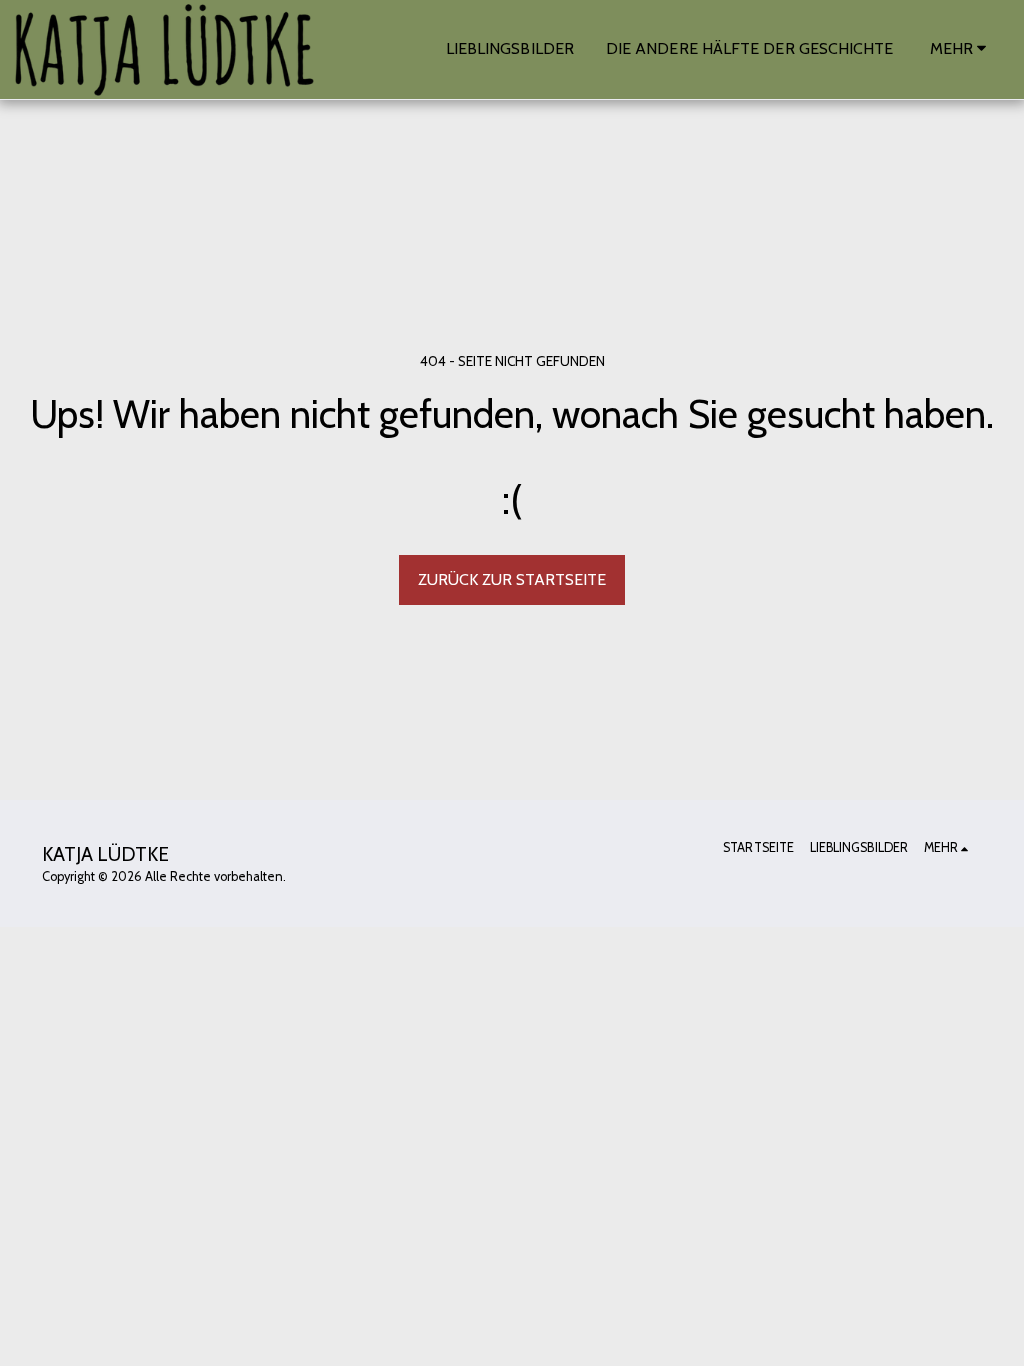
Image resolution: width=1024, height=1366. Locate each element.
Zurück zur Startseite (512, 579)
